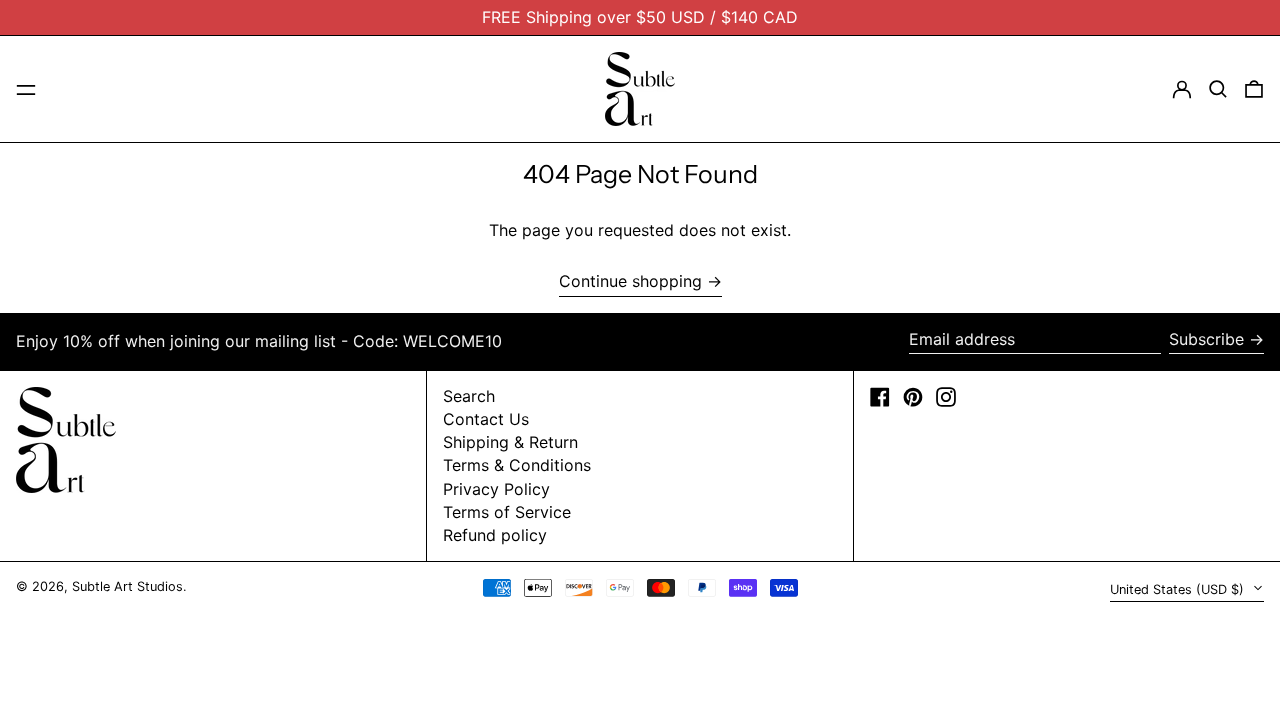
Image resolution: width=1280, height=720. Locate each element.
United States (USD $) (1179, 589)
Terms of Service (507, 512)
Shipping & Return (510, 442)
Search (469, 396)
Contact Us (486, 419)
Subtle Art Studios (127, 586)
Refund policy (495, 535)
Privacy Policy (496, 489)
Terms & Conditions (517, 465)
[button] (1218, 89)
